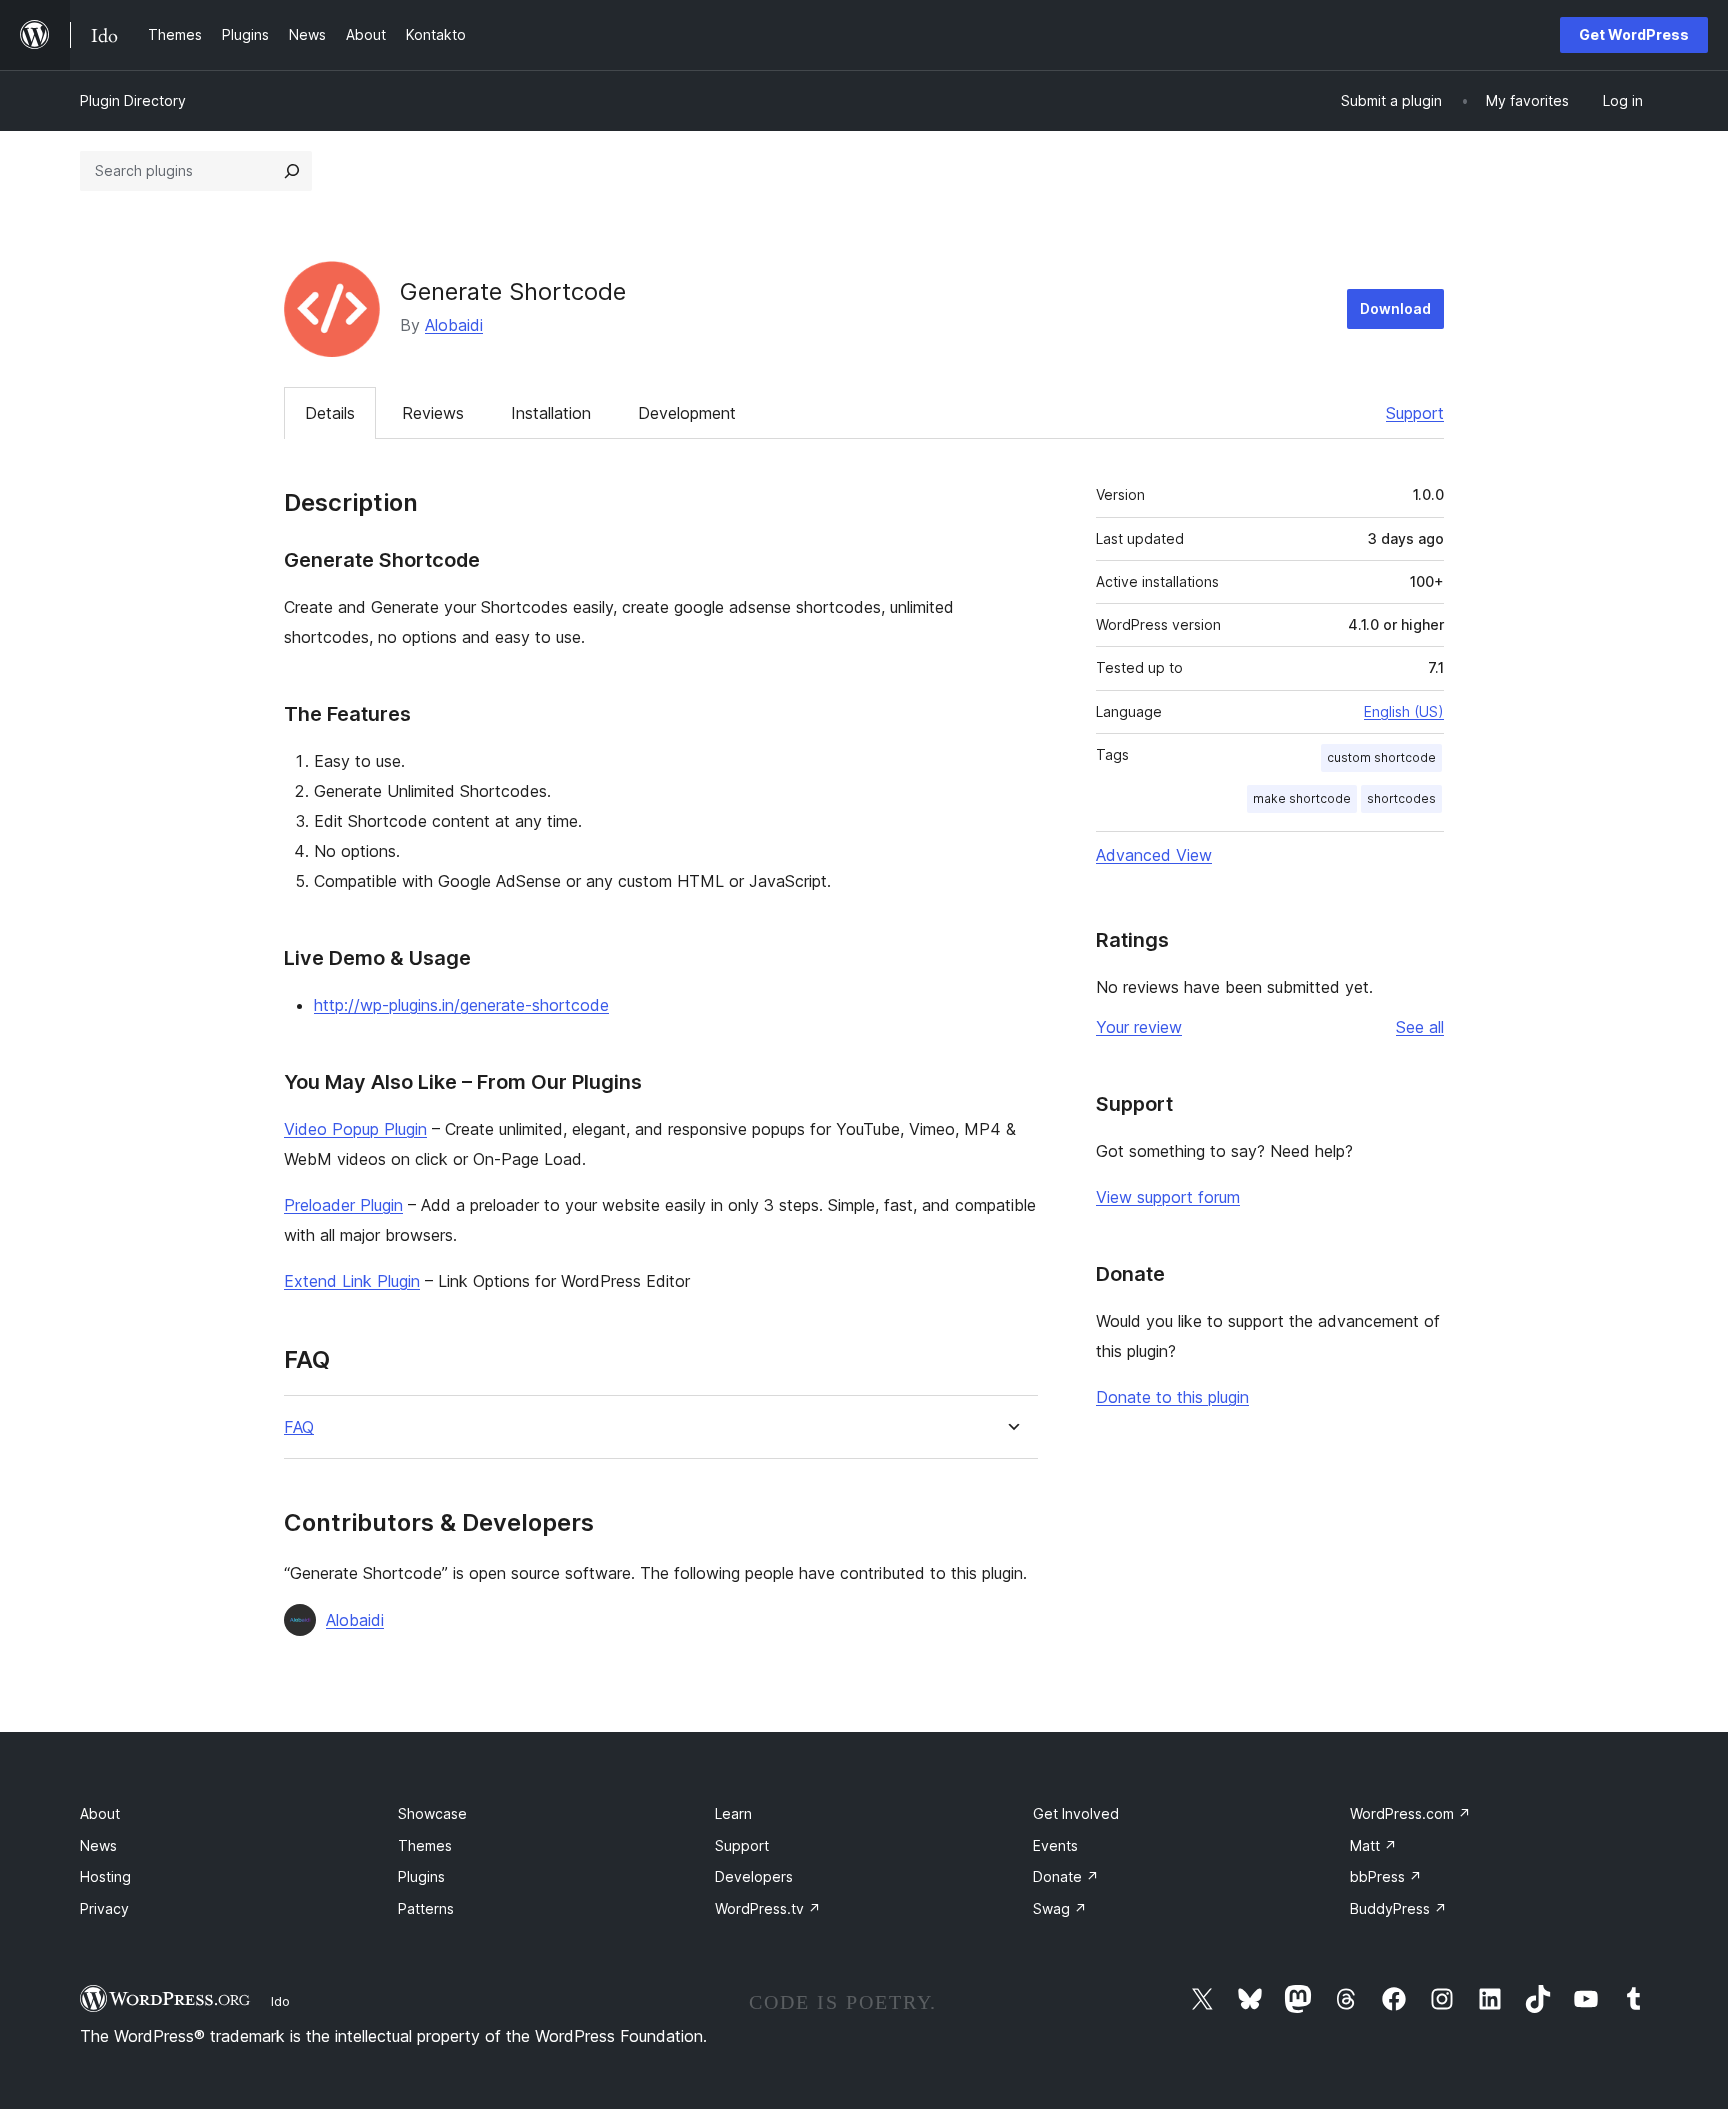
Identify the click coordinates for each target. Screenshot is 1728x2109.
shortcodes (1401, 798)
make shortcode (1302, 798)
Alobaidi (454, 325)
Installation (551, 413)
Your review (1139, 1027)
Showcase (432, 1813)
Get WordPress (1634, 34)
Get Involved (1076, 1813)
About (100, 1813)
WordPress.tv (768, 1908)
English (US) (1404, 711)
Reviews (433, 413)
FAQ (299, 1427)
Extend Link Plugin (352, 1281)
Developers (754, 1876)
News (98, 1845)
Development (687, 413)
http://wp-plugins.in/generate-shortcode (461, 1005)
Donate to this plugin (1172, 1397)
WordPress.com (1410, 1813)
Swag (1060, 1908)
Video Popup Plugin (355, 1129)
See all (1420, 1027)
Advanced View (1154, 855)
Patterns (426, 1908)
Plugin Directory (133, 100)
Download (1395, 308)
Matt (1373, 1845)
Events (1055, 1845)
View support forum (1168, 1197)
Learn (733, 1813)
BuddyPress (1398, 1908)
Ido (280, 2001)
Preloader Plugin (343, 1205)
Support (1415, 413)
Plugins (421, 1876)
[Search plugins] (292, 171)
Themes (425, 1845)
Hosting (105, 1876)
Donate (1066, 1876)
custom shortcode (1381, 757)
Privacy (104, 1908)
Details (330, 413)
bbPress (1386, 1876)
